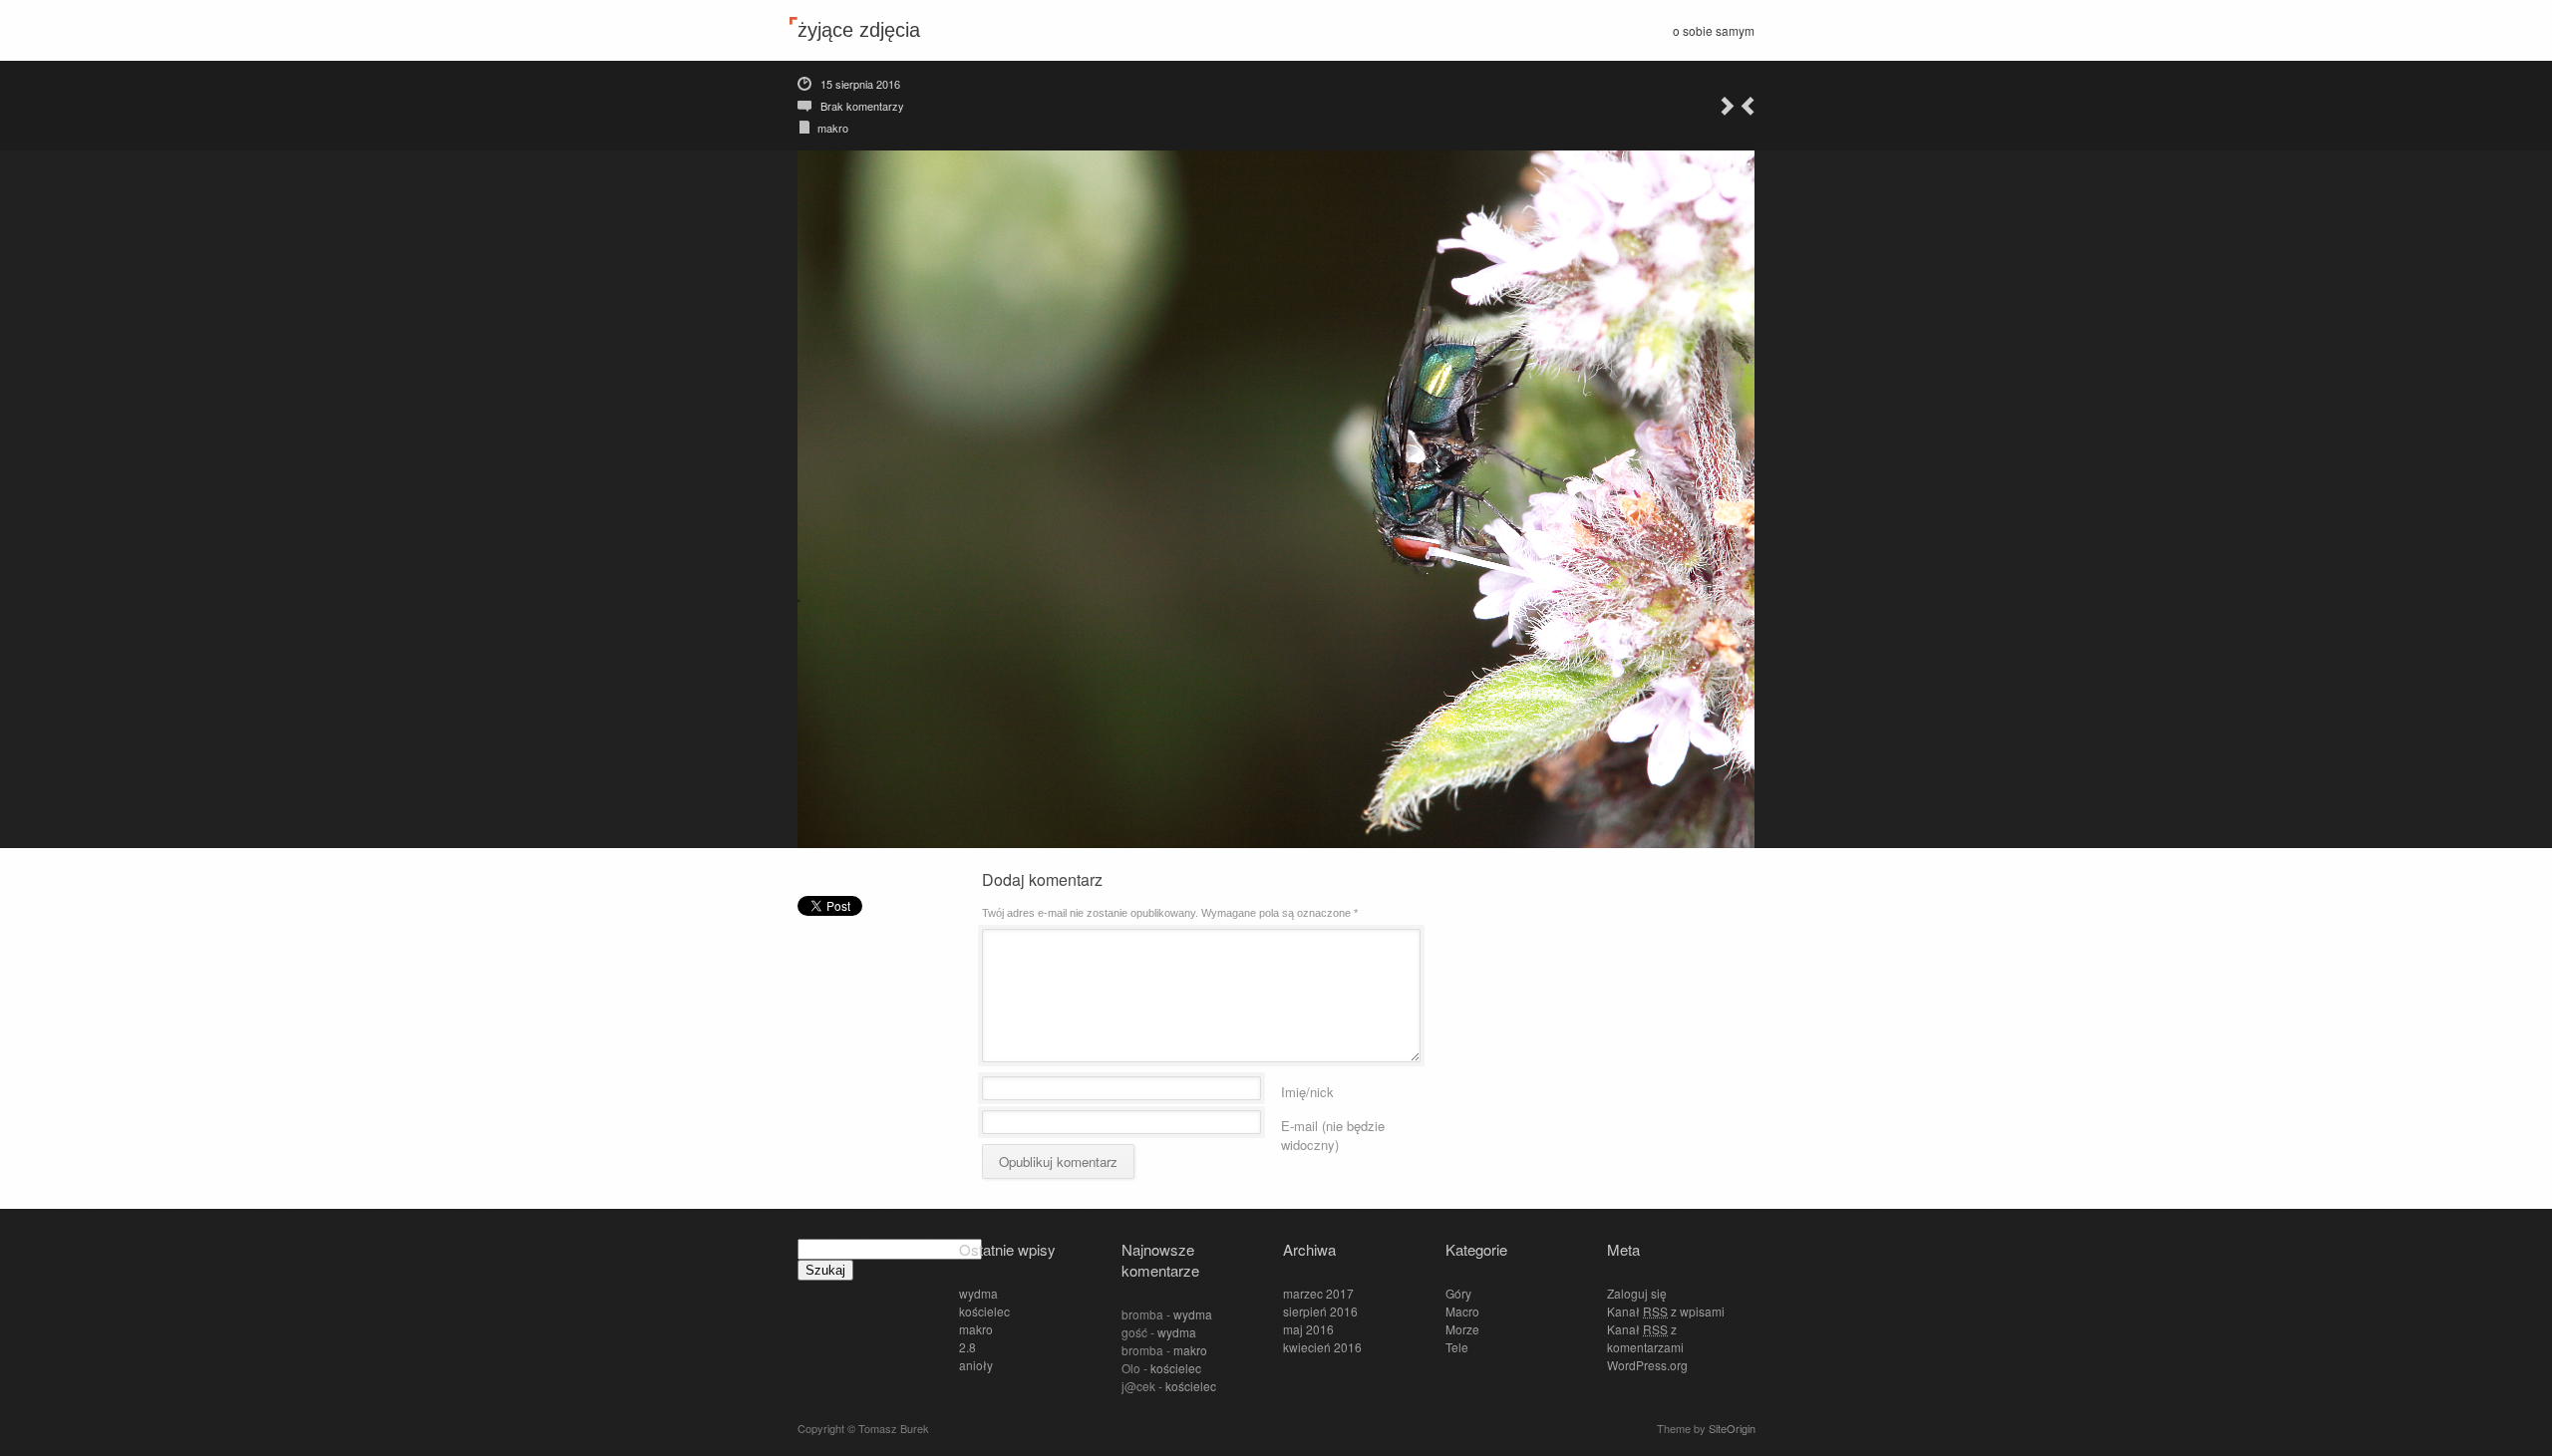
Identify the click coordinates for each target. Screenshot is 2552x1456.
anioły (976, 1365)
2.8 (967, 1347)
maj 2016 (1308, 1329)
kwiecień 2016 (1322, 1347)
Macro (1462, 1311)
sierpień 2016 (1320, 1311)
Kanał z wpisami (1666, 1311)
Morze (1462, 1329)
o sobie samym (1714, 30)
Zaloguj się (1637, 1293)
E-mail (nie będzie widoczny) (1333, 1123)
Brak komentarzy (862, 106)
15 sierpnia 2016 (860, 84)
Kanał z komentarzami (1645, 1338)
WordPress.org (1647, 1365)
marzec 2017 (1318, 1293)
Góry (1458, 1293)
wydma (978, 1293)
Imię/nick (1307, 1089)
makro (833, 128)
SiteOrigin (1732, 1428)
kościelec (984, 1311)
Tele (1457, 1347)
